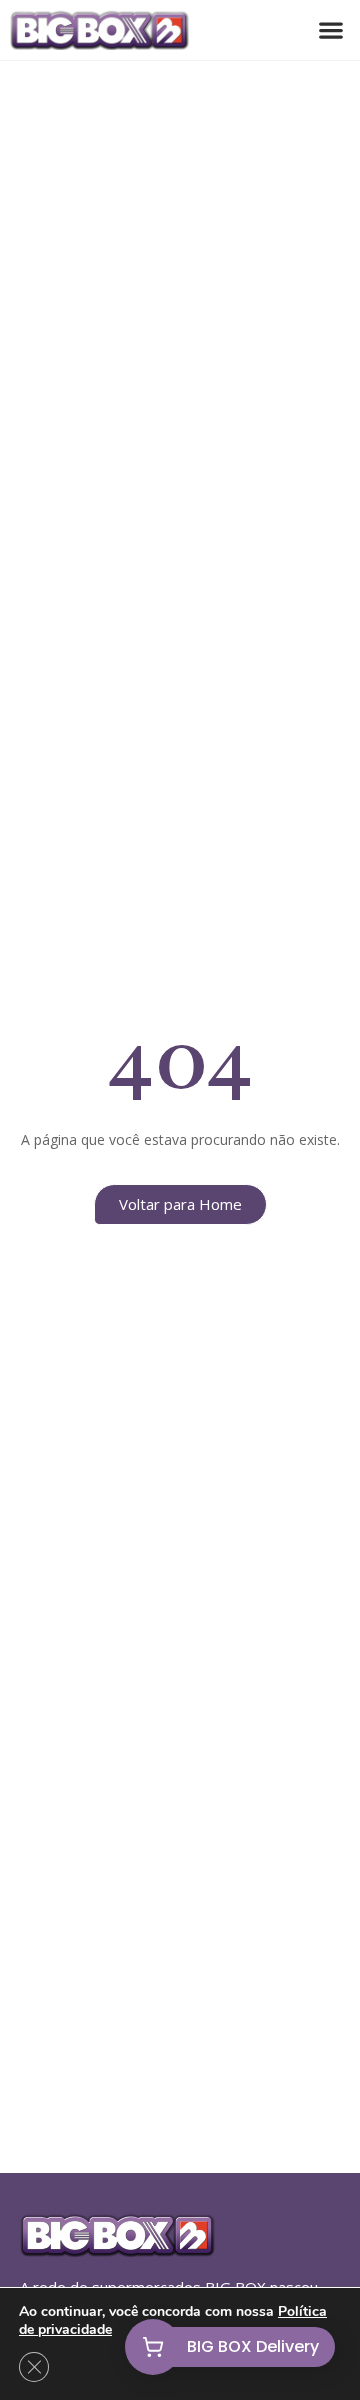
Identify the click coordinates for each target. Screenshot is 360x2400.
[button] (330, 30)
